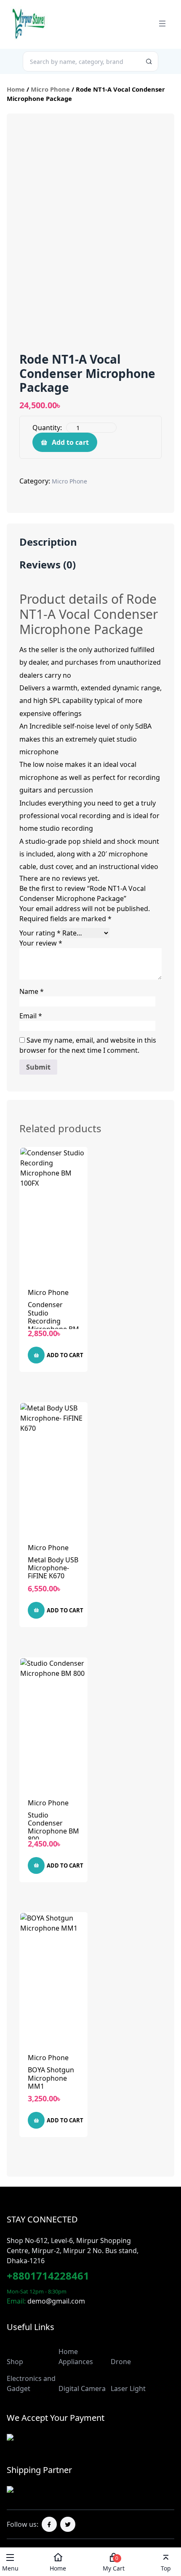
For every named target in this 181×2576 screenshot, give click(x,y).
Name (32, 991)
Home (16, 89)
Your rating (40, 933)
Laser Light (128, 2388)
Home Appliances (76, 2357)
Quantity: (47, 428)
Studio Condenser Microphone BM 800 (53, 1827)
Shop (15, 2362)
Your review (41, 943)
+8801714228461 (48, 2276)
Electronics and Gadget (31, 2383)
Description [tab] (48, 542)
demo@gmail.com (56, 2301)
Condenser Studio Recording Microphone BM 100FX (53, 1321)
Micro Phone (50, 89)
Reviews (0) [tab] (48, 565)
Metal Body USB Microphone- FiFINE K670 (53, 1568)
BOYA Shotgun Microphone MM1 (51, 2078)
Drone (121, 2362)
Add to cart (70, 442)
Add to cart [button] (65, 1355)
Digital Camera (82, 2388)
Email (31, 1016)
